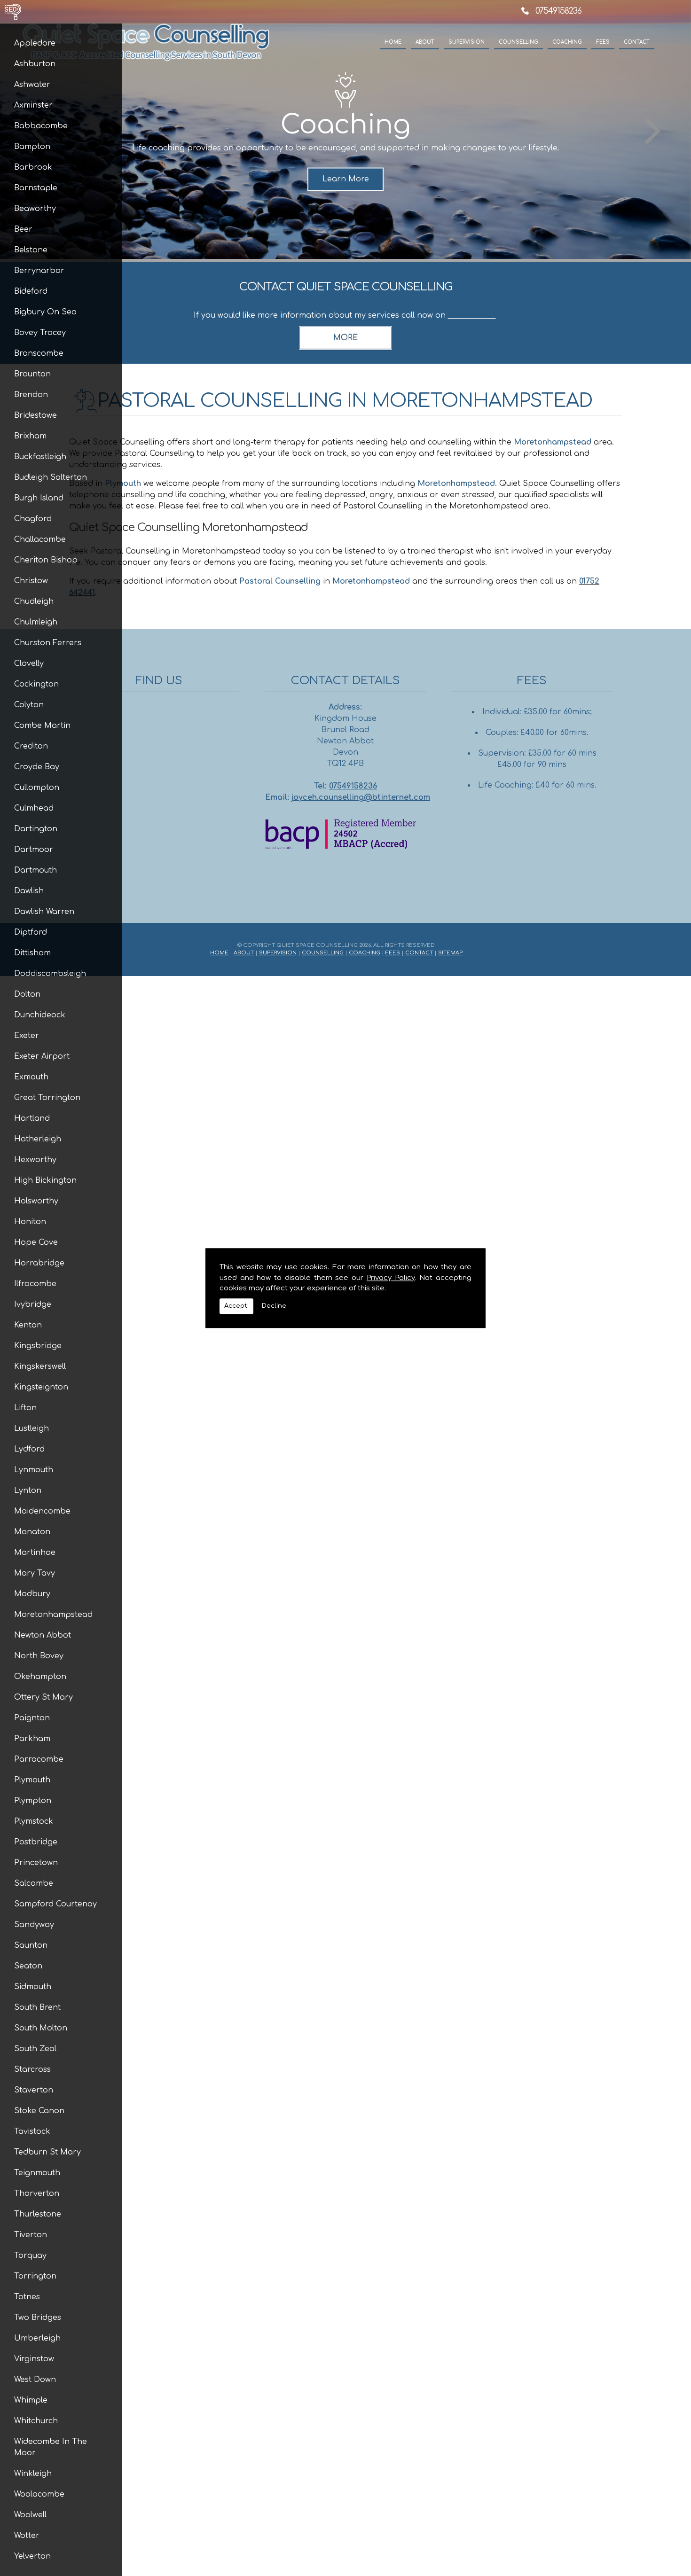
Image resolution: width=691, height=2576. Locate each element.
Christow (31, 581)
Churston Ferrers (48, 643)
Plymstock (34, 1821)
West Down (35, 2380)
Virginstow (34, 2359)
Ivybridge (33, 1304)
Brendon (31, 395)
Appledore (35, 43)
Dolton (27, 994)
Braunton (32, 374)
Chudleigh (34, 601)
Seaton (28, 1966)
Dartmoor (34, 850)
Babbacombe (41, 126)
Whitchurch (36, 2421)
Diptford (31, 932)
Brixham (30, 436)
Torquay (30, 2256)
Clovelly (29, 664)
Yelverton (32, 2556)
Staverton (34, 2090)
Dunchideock (40, 1015)
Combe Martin (42, 726)
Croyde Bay (37, 767)
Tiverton (31, 2235)
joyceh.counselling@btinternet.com (361, 797)
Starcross (32, 2069)
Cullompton (37, 788)
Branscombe (39, 353)
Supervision (467, 42)
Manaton (32, 1532)
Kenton (28, 1325)
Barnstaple (36, 188)
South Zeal (35, 2049)
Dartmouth (35, 870)
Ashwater (32, 85)
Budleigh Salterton (51, 477)
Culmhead (34, 808)
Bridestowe (35, 415)
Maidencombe (42, 1511)
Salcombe (34, 1883)
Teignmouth (37, 2173)
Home (393, 42)
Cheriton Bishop (46, 560)
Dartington (36, 829)
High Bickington (45, 1180)
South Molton (41, 2028)
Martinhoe (35, 1553)
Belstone (31, 250)
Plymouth (32, 1780)
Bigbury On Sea (45, 312)
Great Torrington (47, 1098)
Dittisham (32, 953)
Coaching (567, 42)
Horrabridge (39, 1263)
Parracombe (39, 1759)
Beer (23, 229)
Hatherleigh (38, 1139)
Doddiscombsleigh (50, 974)
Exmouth (31, 1077)
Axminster (33, 105)
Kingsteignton (41, 1387)
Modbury (32, 1594)
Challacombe (40, 539)
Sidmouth (33, 1987)
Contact (637, 42)
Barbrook (33, 167)
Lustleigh (31, 1429)
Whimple (31, 2400)
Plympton (33, 1801)
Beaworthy (35, 209)
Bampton (32, 147)
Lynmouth (34, 1470)
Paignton (32, 1718)
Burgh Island (39, 498)
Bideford (31, 291)
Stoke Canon (39, 2111)
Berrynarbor (39, 271)
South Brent (37, 2007)
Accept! (236, 1306)
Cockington (36, 684)
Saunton (31, 1945)
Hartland (32, 1118)
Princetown (36, 1863)
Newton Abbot (43, 1635)
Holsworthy (36, 1201)
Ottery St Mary (43, 1697)
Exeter (27, 1036)
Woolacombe (39, 2494)
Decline (274, 1306)
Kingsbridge (38, 1346)
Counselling (518, 42)
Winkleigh (33, 2474)
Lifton (25, 1408)
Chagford (33, 519)
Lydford (29, 1449)
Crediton (31, 746)
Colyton (29, 705)
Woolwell (30, 2515)
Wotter (27, 2536)
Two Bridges (38, 2318)
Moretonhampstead (53, 1615)
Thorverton (37, 2194)
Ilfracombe (35, 1284)
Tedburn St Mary (47, 2152)
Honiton (30, 1222)
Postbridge (36, 1842)
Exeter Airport (42, 1056)
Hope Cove (36, 1242)
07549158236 (558, 11)
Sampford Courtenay (55, 1904)
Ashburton (35, 64)
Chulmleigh (36, 622)
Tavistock (32, 2131)
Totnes (27, 2297)
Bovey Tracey (40, 333)
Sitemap (450, 953)
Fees (603, 42)
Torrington (35, 2276)
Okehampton (40, 1677)
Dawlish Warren (44, 912)
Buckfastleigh (40, 457)
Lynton (28, 1491)
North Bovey (39, 1656)
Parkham (32, 1739)
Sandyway (34, 1925)
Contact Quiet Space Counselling (346, 287)
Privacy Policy (391, 1278)
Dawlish (29, 891)
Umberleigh (37, 2338)
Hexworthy (35, 1160)
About (425, 42)
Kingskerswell (40, 1366)
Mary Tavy (35, 1573)
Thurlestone (38, 2214)
